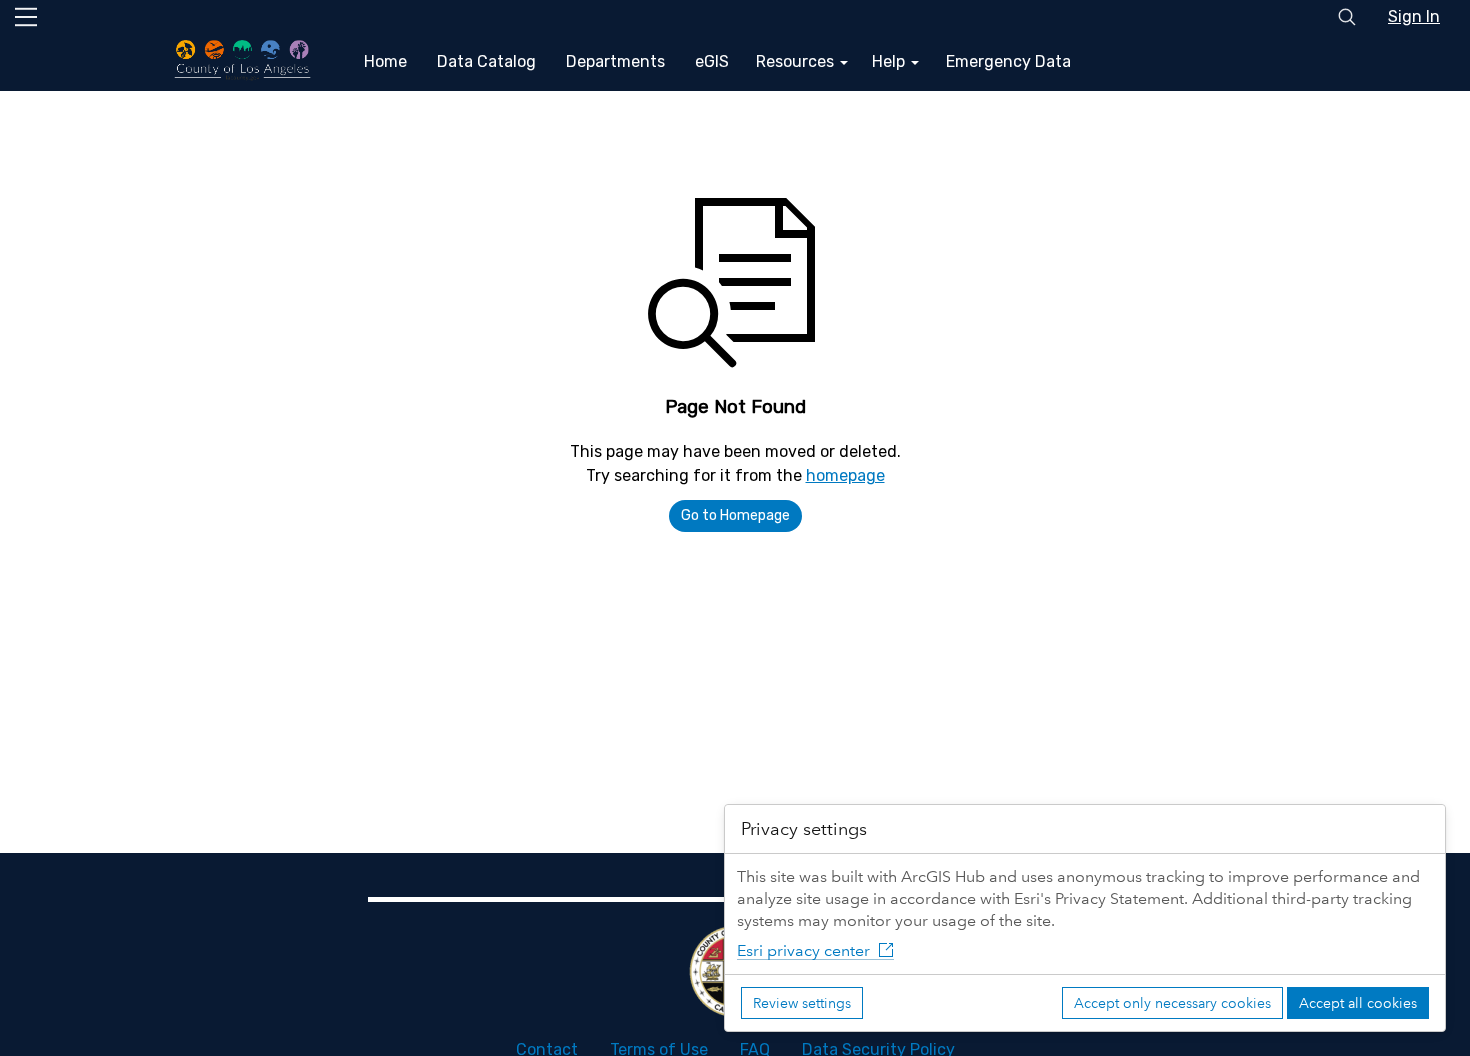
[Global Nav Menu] (26, 17)
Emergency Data (1008, 61)
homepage (845, 475)
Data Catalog (486, 61)
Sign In (1414, 16)
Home (385, 61)
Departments (615, 61)
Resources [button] (797, 61)
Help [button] (890, 61)
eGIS (712, 61)
